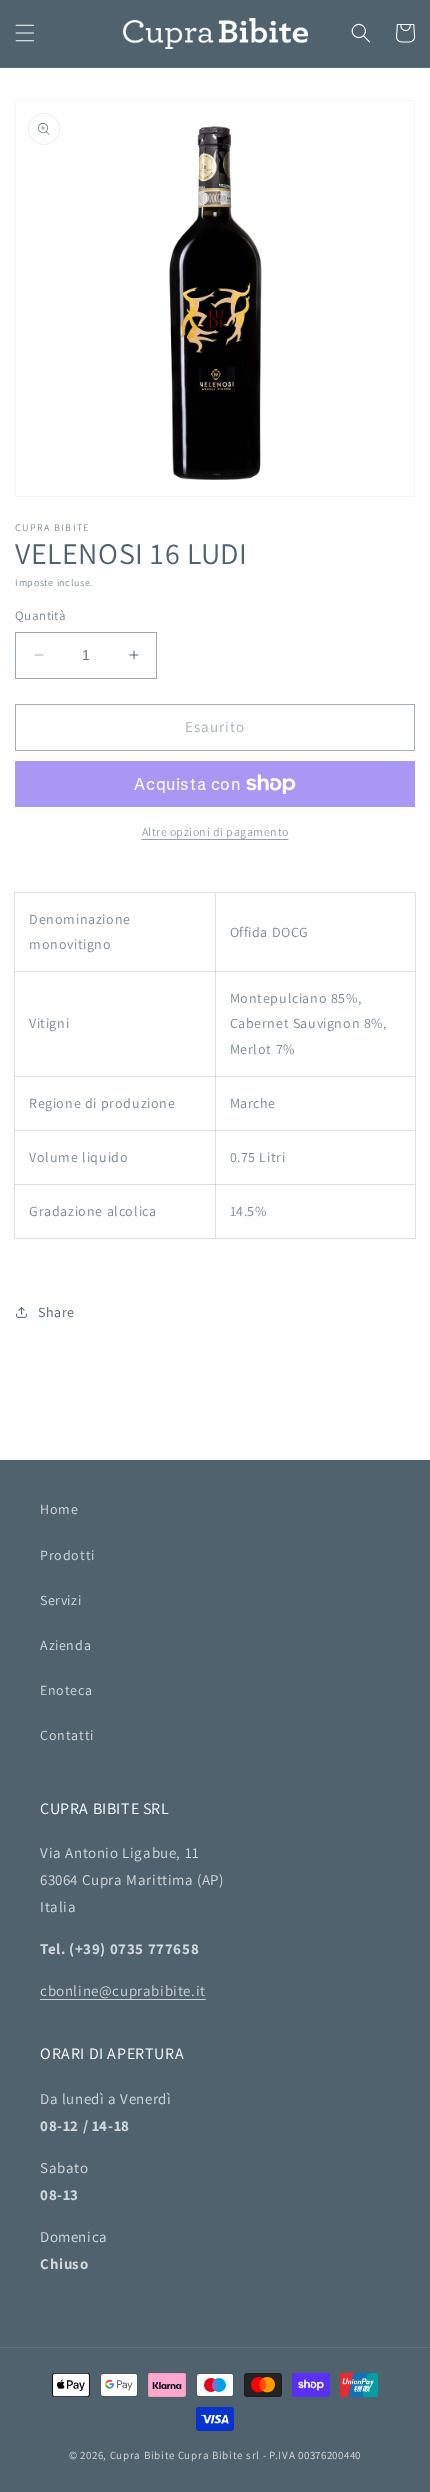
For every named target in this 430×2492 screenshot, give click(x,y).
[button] (25, 33)
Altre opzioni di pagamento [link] (215, 831)
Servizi (60, 1600)
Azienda (65, 1645)
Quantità (40, 615)
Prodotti (67, 1555)
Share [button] (56, 1312)
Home (59, 1509)
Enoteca (66, 1690)
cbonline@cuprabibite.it (123, 1990)
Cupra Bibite (142, 2455)
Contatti (67, 1735)
